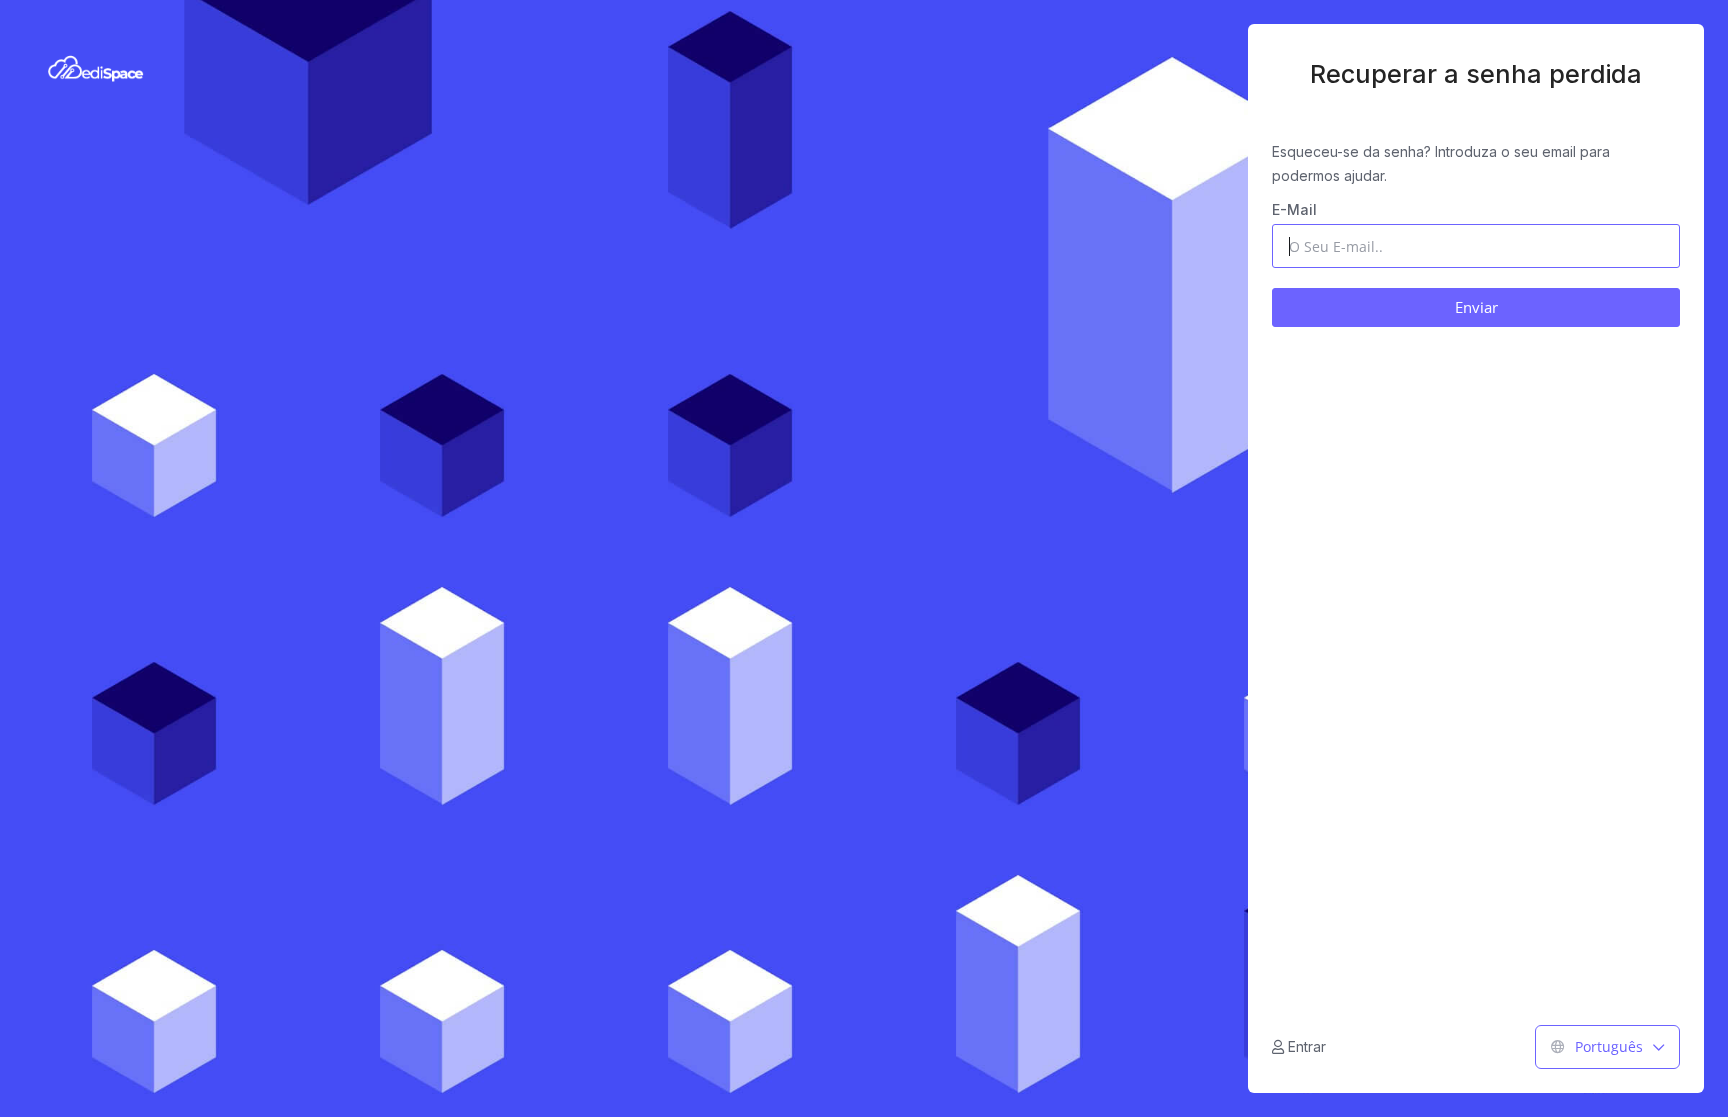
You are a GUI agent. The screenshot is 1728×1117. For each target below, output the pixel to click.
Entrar (1305, 1046)
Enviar (1476, 307)
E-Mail (1294, 209)
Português (1609, 1046)
